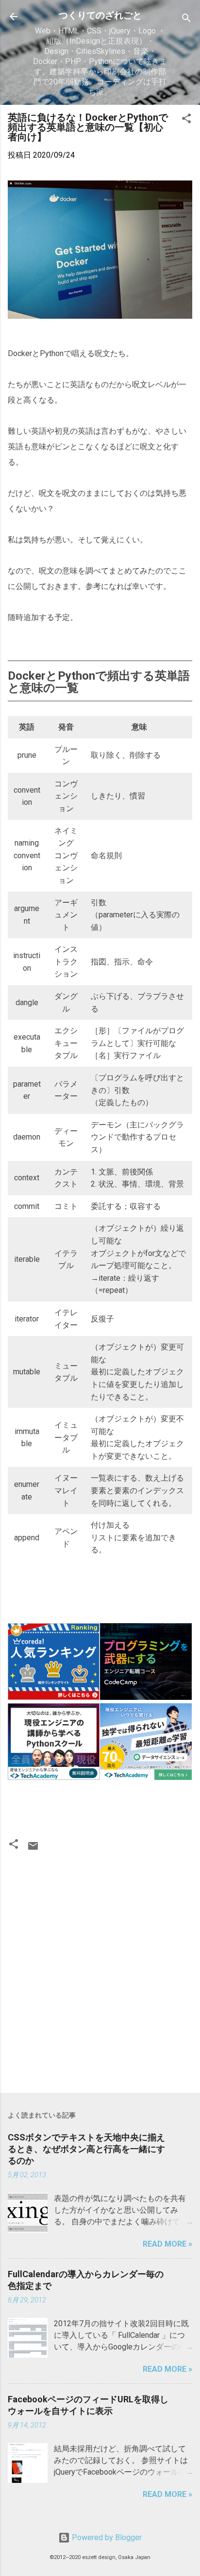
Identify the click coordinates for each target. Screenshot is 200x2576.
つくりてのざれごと (100, 15)
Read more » (167, 2244)
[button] (186, 120)
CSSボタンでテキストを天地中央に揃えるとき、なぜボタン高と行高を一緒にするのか (86, 2149)
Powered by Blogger (106, 2537)
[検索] (186, 20)
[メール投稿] (33, 1849)
